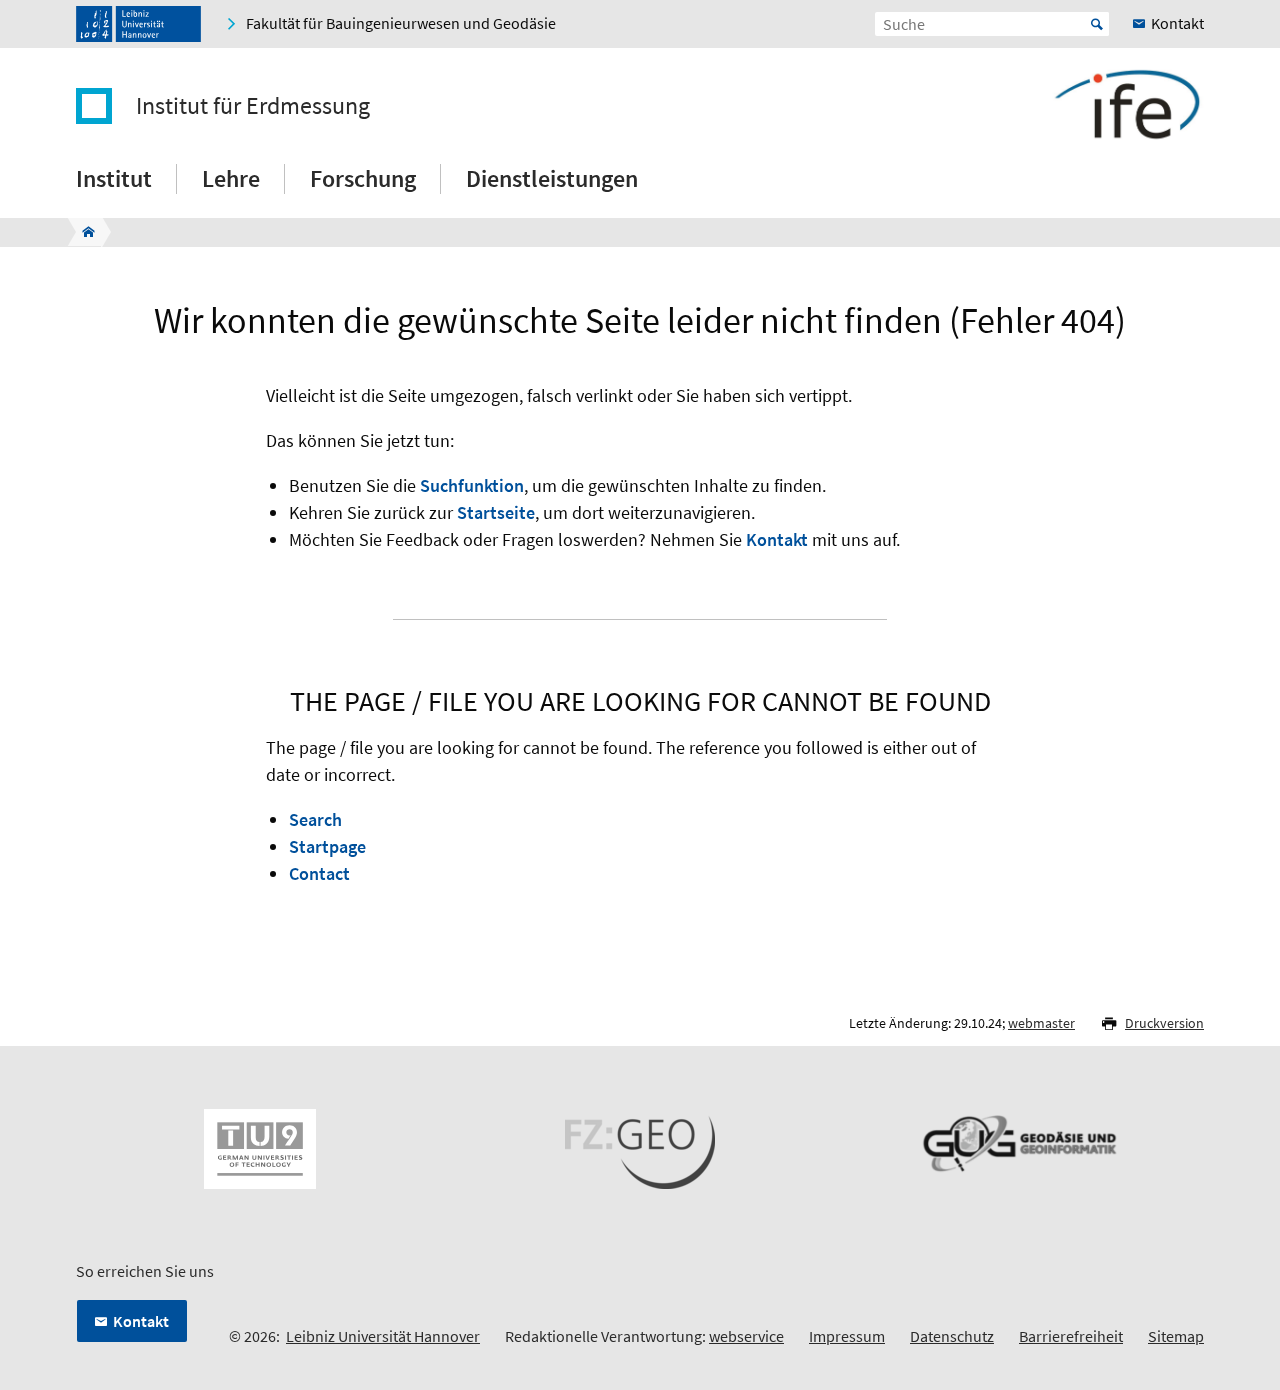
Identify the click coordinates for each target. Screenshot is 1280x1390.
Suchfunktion (472, 485)
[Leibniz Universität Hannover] (138, 24)
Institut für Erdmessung (253, 106)
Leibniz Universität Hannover (383, 1336)
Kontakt (777, 539)
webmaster (1041, 1023)
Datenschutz (952, 1336)
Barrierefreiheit (1071, 1336)
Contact (319, 873)
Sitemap (1176, 1336)
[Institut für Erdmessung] (82, 232)
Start (1097, 24)
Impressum (847, 1336)
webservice (746, 1336)
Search (315, 819)
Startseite (496, 512)
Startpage (327, 846)
